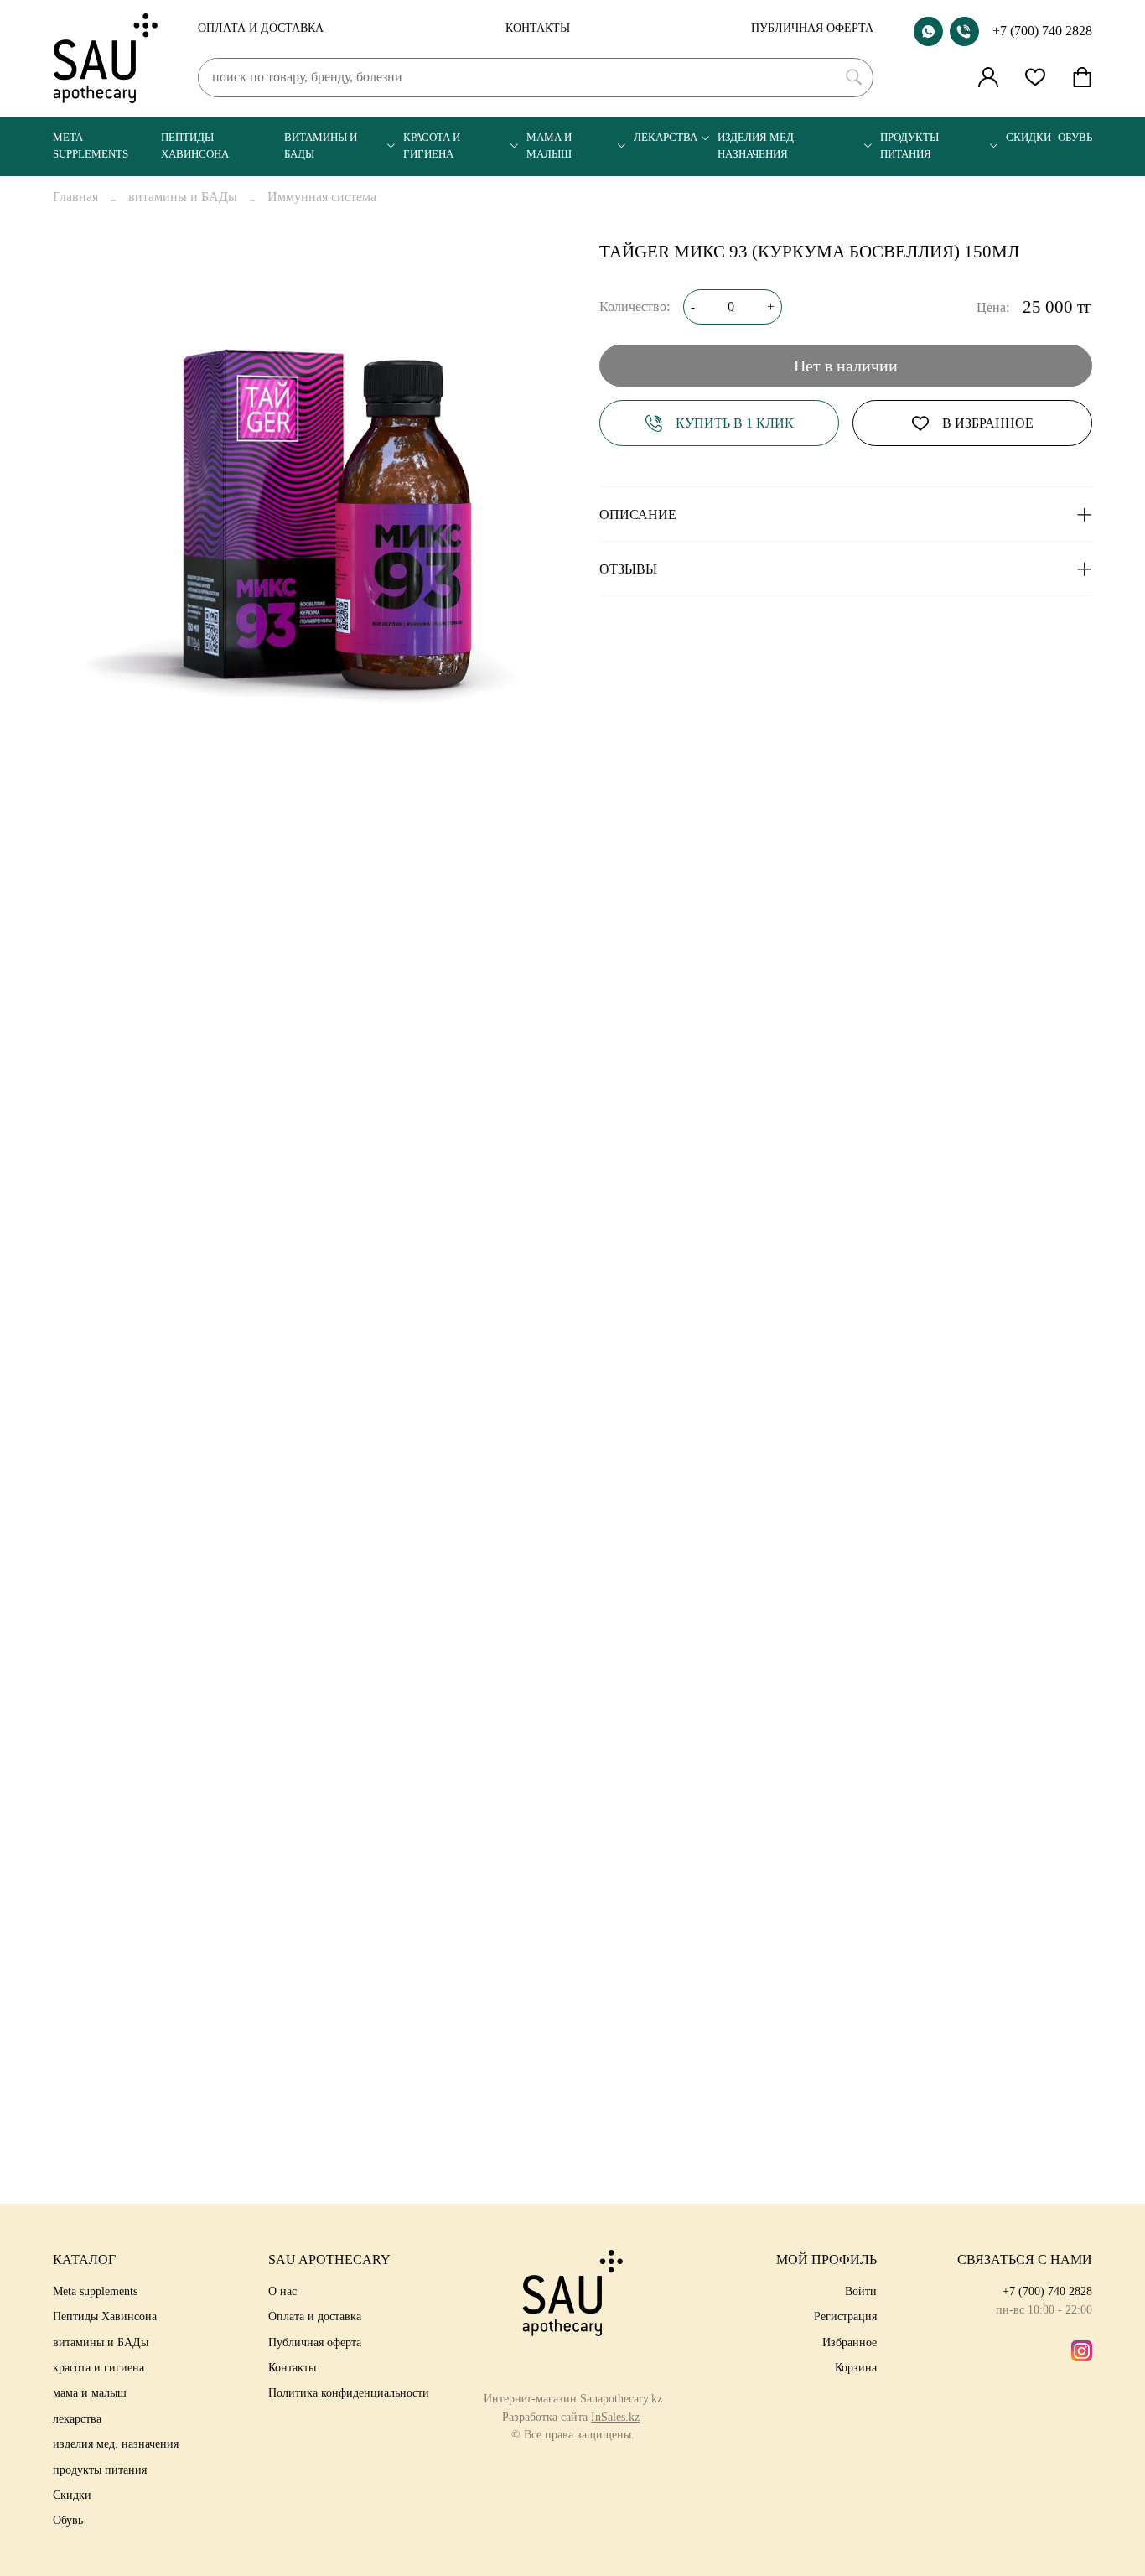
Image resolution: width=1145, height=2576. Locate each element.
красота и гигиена (432, 145)
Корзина (856, 2367)
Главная (75, 197)
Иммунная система (322, 197)
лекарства (666, 138)
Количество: (635, 306)
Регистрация (845, 2316)
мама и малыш (549, 145)
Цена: (993, 307)
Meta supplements (91, 145)
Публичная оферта (812, 28)
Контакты (538, 28)
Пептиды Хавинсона (195, 145)
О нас (282, 2291)
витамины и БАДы (321, 145)
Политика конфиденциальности (349, 2392)
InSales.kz (615, 2417)
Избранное (850, 2342)
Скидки (1028, 138)
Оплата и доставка (261, 28)
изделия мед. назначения (757, 145)
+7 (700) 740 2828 (1042, 31)
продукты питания (909, 145)
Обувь (1075, 138)
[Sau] (105, 58)
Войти (861, 2291)
